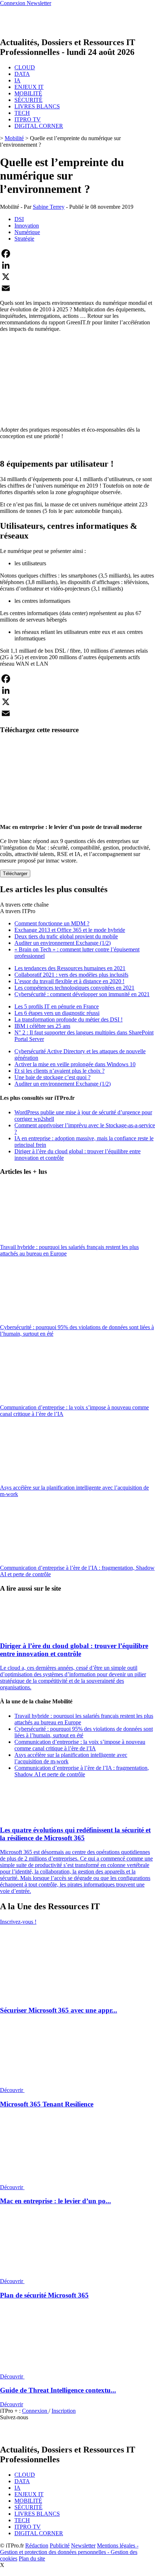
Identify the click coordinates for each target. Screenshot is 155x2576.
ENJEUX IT (29, 87)
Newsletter (83, 2545)
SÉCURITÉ (28, 100)
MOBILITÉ (28, 93)
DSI (19, 219)
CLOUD (25, 67)
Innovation (27, 226)
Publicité (60, 2545)
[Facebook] (77, 254)
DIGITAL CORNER (39, 126)
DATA (22, 74)
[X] (77, 277)
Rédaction (37, 2545)
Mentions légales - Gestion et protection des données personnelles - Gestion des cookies (69, 2552)
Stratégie (24, 239)
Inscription (64, 2411)
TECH (22, 113)
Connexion (35, 2411)
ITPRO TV (28, 119)
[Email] (77, 288)
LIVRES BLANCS (37, 106)
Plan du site (32, 2558)
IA (17, 80)
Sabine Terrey (49, 207)
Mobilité (14, 138)
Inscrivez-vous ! (18, 1922)
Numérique (27, 232)
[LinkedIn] (77, 265)
